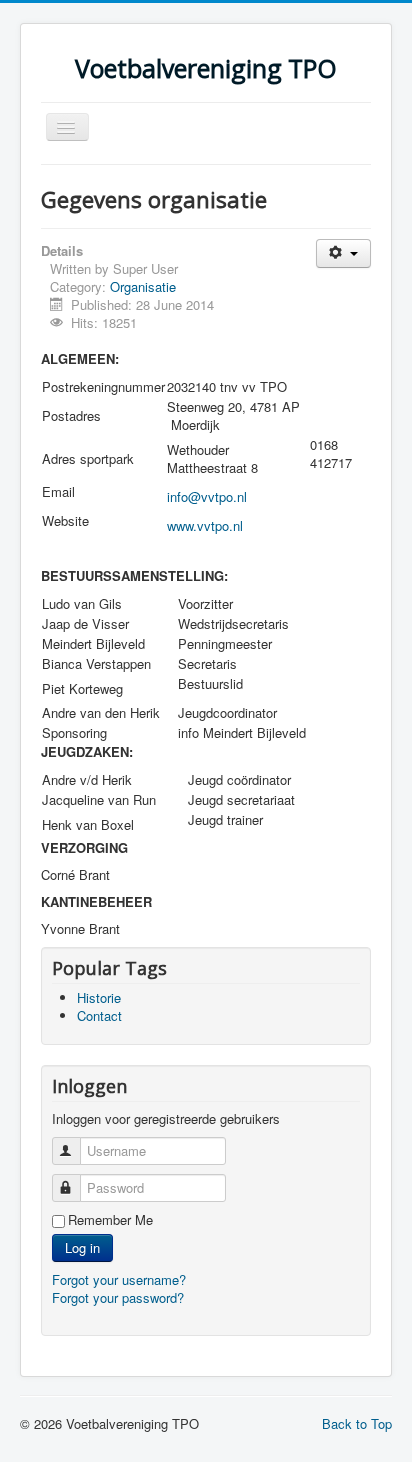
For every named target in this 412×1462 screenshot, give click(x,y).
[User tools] (343, 253)
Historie (99, 997)
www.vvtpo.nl (205, 525)
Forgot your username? (119, 1279)
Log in (82, 1247)
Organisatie (143, 286)
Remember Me (110, 1220)
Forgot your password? (118, 1297)
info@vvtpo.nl (207, 496)
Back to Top (357, 1423)
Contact (99, 1015)
